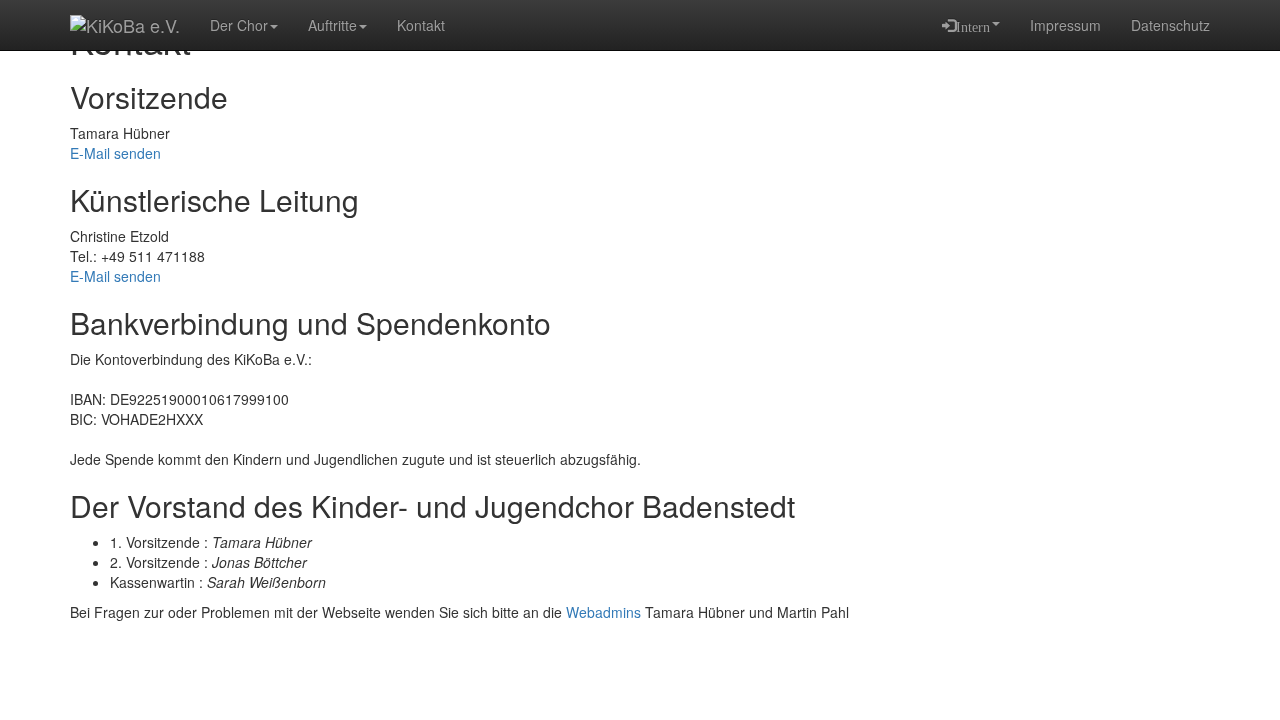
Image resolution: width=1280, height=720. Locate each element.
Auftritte (332, 25)
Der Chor (239, 25)
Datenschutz (1170, 25)
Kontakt (421, 25)
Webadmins (603, 612)
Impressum (1065, 25)
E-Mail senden (115, 153)
